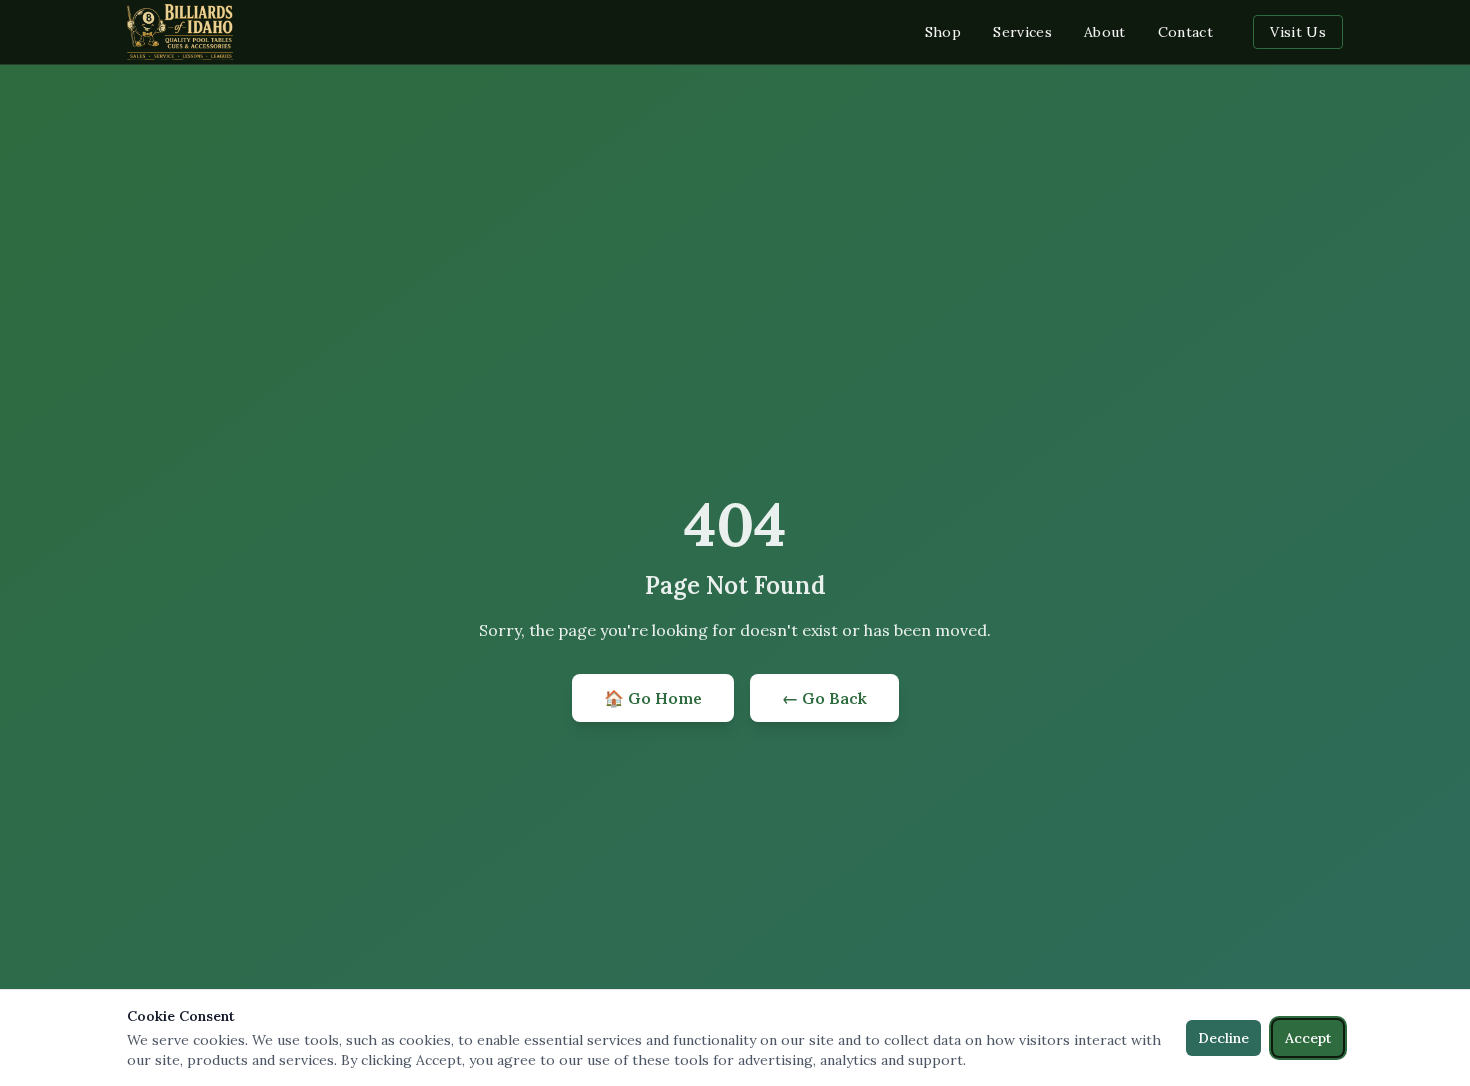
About (1105, 32)
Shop (943, 32)
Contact (1185, 32)
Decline (1223, 1038)
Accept (1308, 1038)
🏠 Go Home (653, 698)
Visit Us (1298, 32)
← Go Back (824, 698)
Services (1022, 32)
